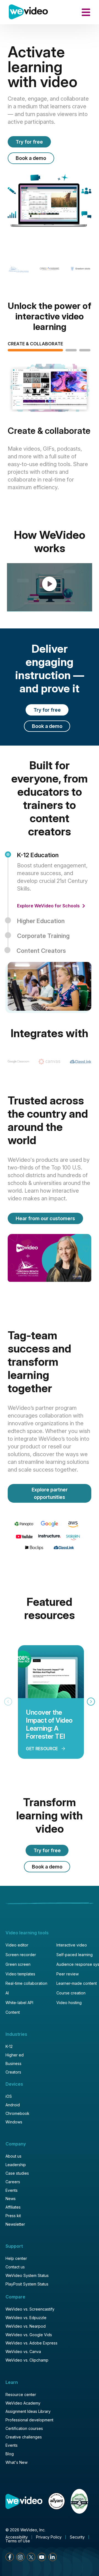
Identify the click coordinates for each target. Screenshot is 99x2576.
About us (13, 2156)
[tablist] (50, 432)
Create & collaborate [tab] (35, 344)
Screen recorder (21, 1955)
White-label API (19, 2003)
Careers (13, 2182)
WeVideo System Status (27, 2275)
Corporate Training (43, 936)
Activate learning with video (42, 67)
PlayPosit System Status (27, 2284)
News (11, 2199)
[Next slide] (91, 1702)
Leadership (16, 2165)
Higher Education (41, 921)
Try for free (29, 142)
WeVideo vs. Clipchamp (27, 2360)
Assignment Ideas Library (28, 2411)
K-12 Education (38, 855)
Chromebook (17, 2113)
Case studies (17, 2173)
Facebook (10, 2557)
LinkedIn (53, 2557)
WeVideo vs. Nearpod (26, 2326)
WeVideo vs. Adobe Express (31, 2343)
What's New (16, 2462)
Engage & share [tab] (71, 344)
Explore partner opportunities (50, 1493)
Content (13, 2012)
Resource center (21, 2395)
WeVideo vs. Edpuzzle (26, 2318)
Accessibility (17, 2537)
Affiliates (13, 2207)
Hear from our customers (45, 1218)
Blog (10, 2454)
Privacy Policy (49, 2537)
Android (13, 2105)
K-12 (9, 2046)
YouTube (42, 2557)
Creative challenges (24, 2437)
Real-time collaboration (26, 1983)
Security (77, 2537)
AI (7, 1993)
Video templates (20, 1974)
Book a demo (31, 158)
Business (13, 2063)
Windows (14, 2122)
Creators (13, 2072)
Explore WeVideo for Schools (49, 906)
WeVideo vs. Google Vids (29, 2335)
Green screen (18, 1964)
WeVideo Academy (23, 2403)
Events (12, 2190)
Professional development (29, 2420)
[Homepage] (28, 12)
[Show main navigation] (86, 12)
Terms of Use (18, 2541)
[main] (50, 1288)
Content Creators (41, 951)
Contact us (15, 2267)
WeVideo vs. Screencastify (30, 2309)
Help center (16, 2258)
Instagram (20, 2557)
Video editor (17, 1945)
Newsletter (15, 2224)
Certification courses (24, 2428)
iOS (9, 2096)
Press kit (13, 2216)
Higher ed (15, 2055)
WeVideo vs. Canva (23, 2352)
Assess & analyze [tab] (85, 344)
